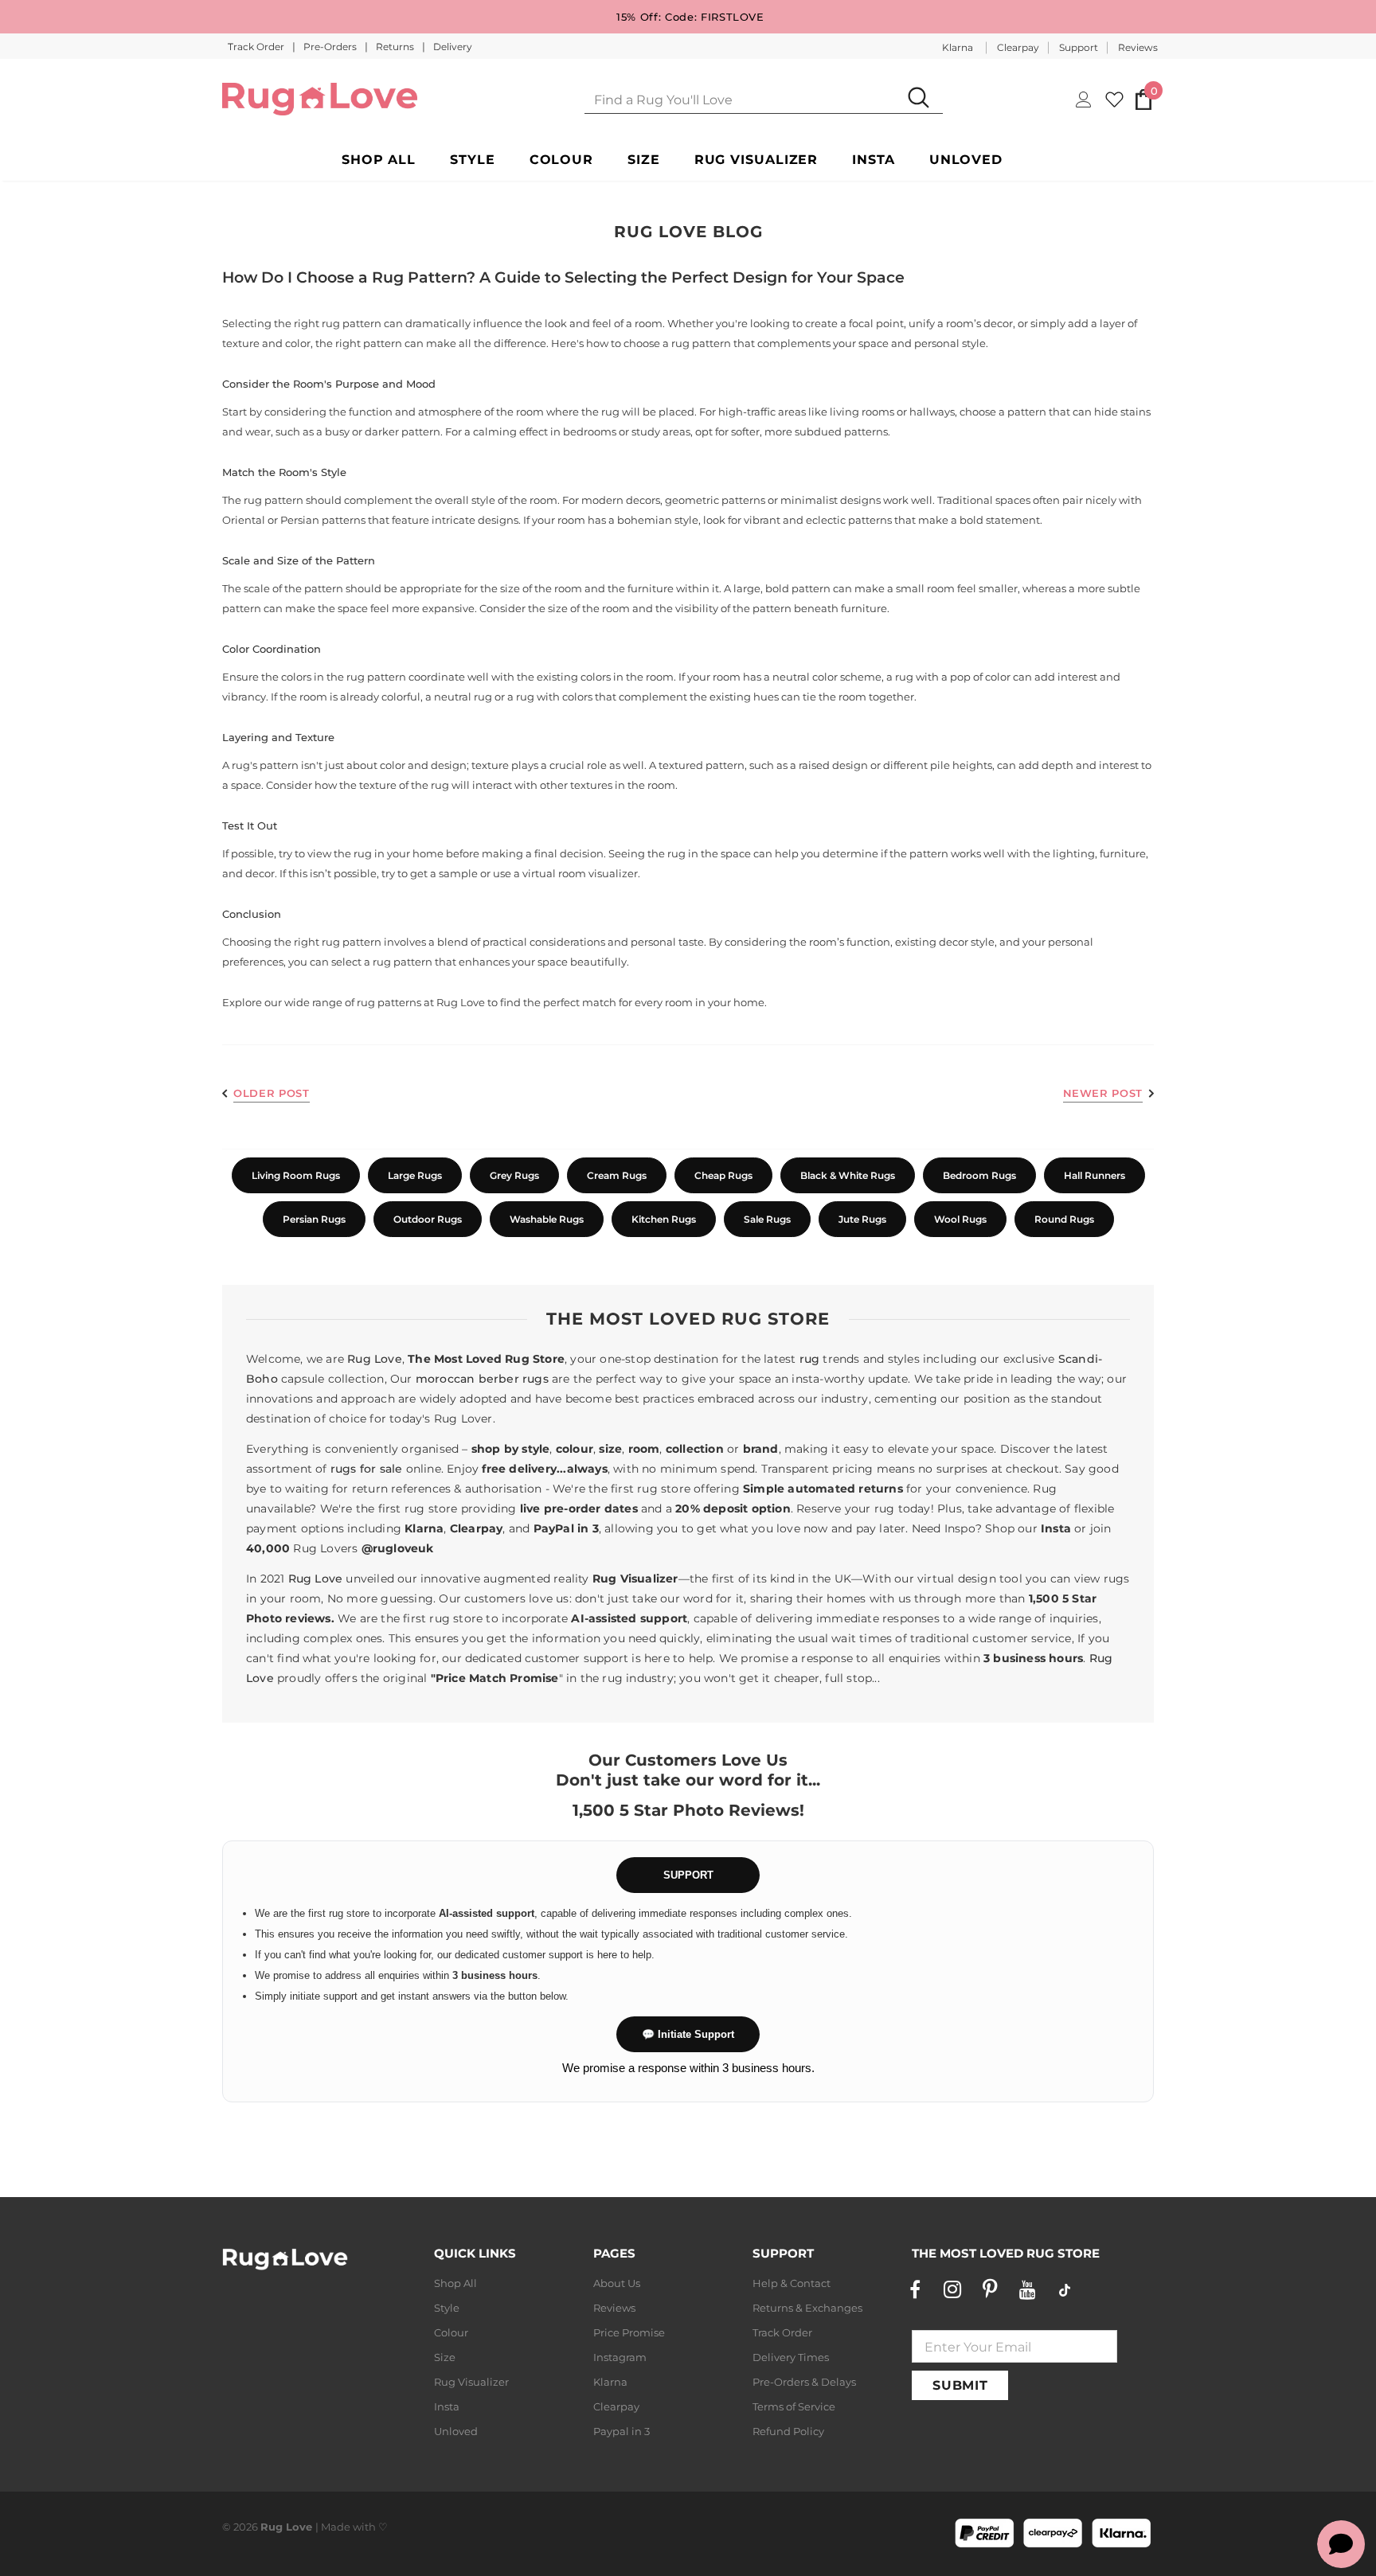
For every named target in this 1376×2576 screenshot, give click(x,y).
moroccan (446, 1379)
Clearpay (1018, 47)
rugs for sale (367, 1469)
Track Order (257, 47)
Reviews (1138, 47)
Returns (396, 47)
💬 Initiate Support (688, 2034)
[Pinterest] (990, 2289)
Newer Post (1103, 1093)
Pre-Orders (331, 47)
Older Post (272, 1093)
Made (336, 2527)
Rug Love (461, 1002)
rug (810, 1359)
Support (1079, 47)
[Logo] (320, 99)
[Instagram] (952, 2289)
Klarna (958, 47)
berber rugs (514, 1379)
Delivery (453, 47)
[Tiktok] (1065, 2289)
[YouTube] (1027, 2289)
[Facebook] (915, 2289)
